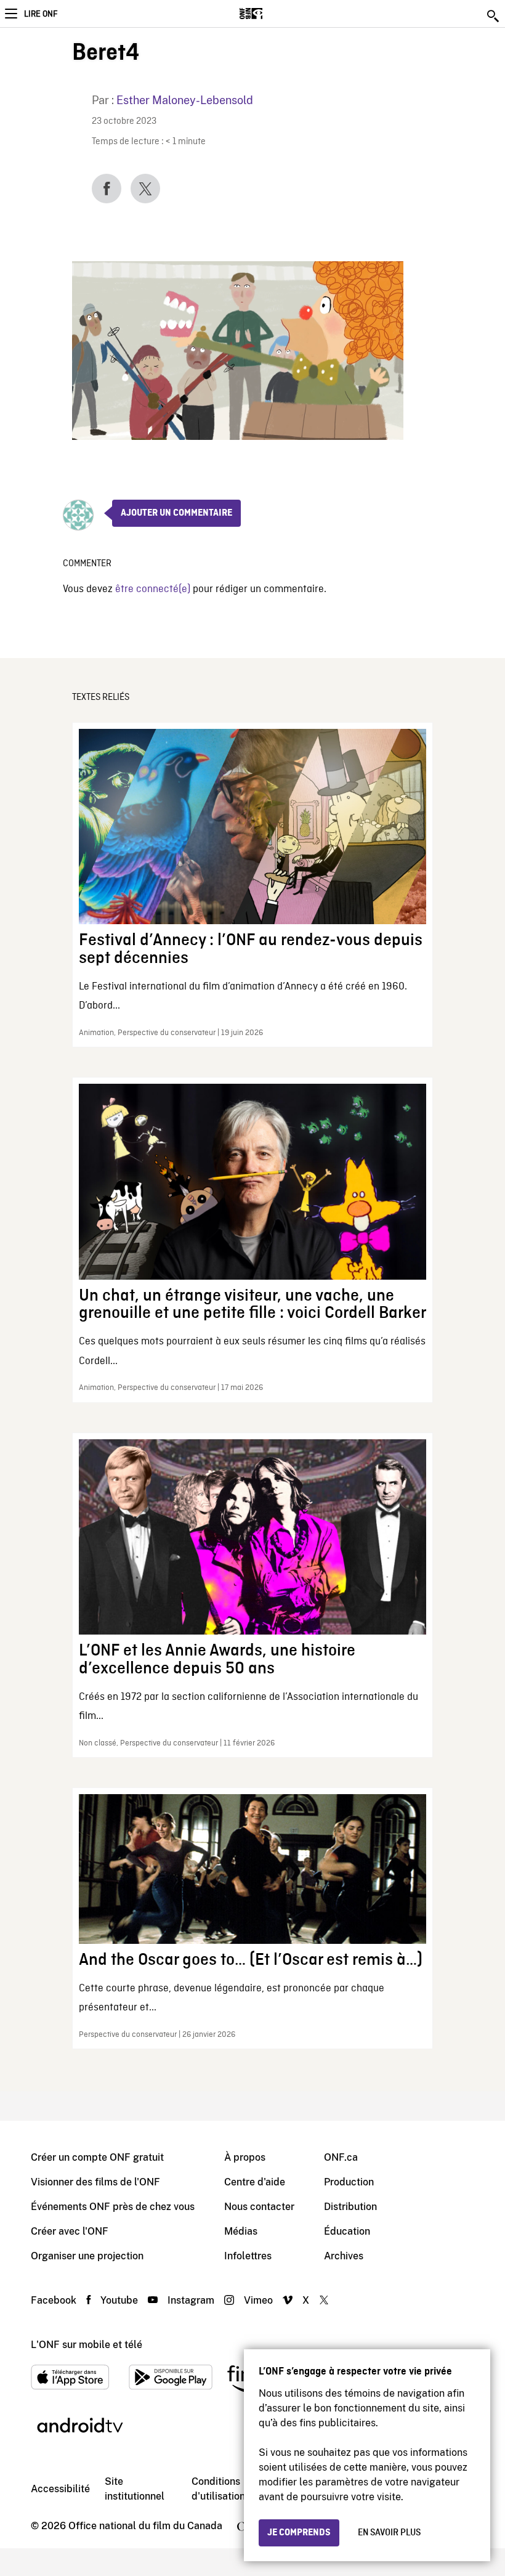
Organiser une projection (87, 2256)
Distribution (350, 2207)
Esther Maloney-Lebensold (185, 100)
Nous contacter (259, 2207)
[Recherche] (494, 16)
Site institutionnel (135, 2489)
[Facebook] (107, 189)
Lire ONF (41, 14)
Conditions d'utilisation (218, 2489)
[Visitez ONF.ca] (273, 14)
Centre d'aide (255, 2182)
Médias (241, 2231)
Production (349, 2182)
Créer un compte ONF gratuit (97, 2157)
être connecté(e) (153, 589)
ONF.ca (341, 2157)
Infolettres (248, 2256)
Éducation (347, 2231)
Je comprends (299, 2533)
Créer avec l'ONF (70, 2231)
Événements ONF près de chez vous (113, 2207)
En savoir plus (389, 2533)
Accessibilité (60, 2489)
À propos (245, 2157)
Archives (344, 2256)
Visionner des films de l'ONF (95, 2182)
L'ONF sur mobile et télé (87, 2345)
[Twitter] (145, 189)
